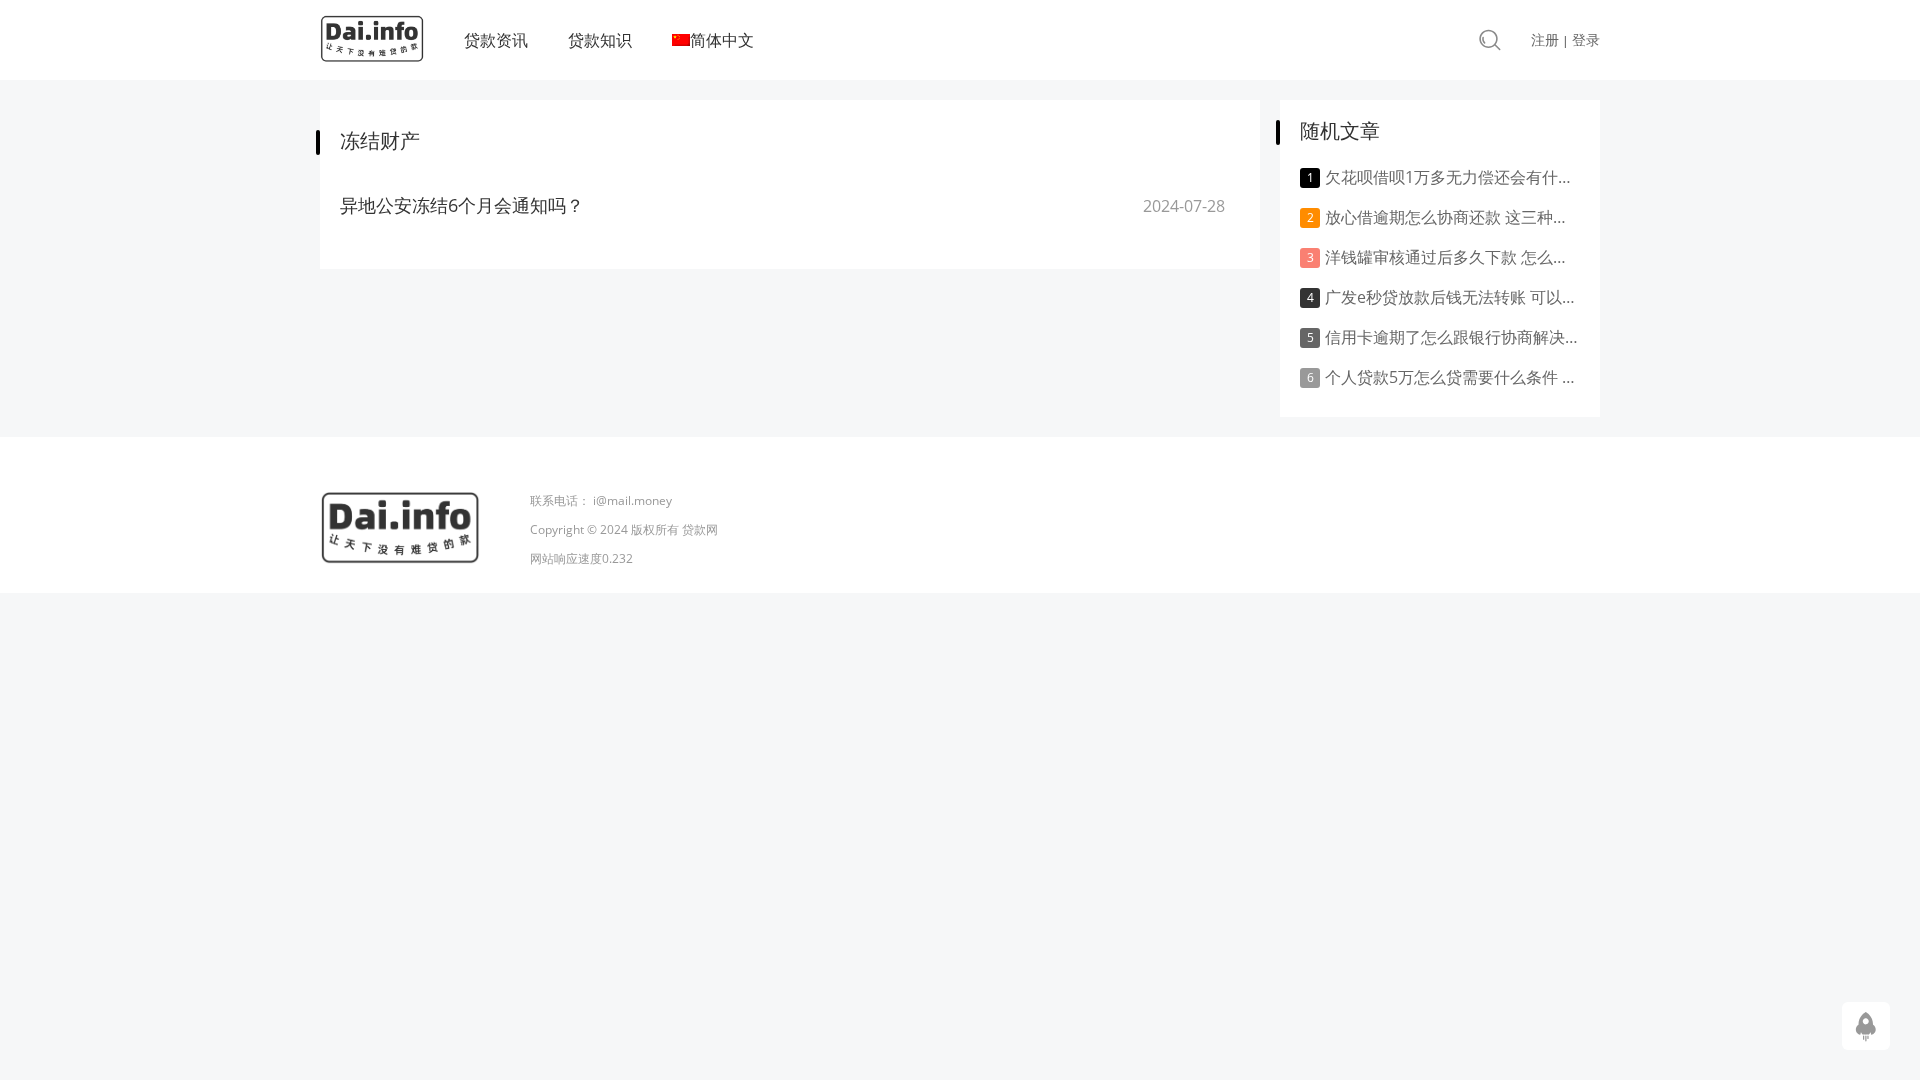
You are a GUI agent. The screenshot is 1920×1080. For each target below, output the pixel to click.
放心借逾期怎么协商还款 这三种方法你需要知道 (1452, 217)
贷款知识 (600, 40)
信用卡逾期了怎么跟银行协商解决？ (1452, 337)
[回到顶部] (1866, 1024)
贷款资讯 (496, 40)
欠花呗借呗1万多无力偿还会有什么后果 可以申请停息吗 (1452, 177)
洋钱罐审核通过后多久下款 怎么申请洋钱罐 (1452, 257)
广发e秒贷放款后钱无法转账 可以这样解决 (1452, 297)
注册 (1545, 39)
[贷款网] (372, 44)
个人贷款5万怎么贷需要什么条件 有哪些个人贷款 (1452, 377)
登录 (1586, 39)
